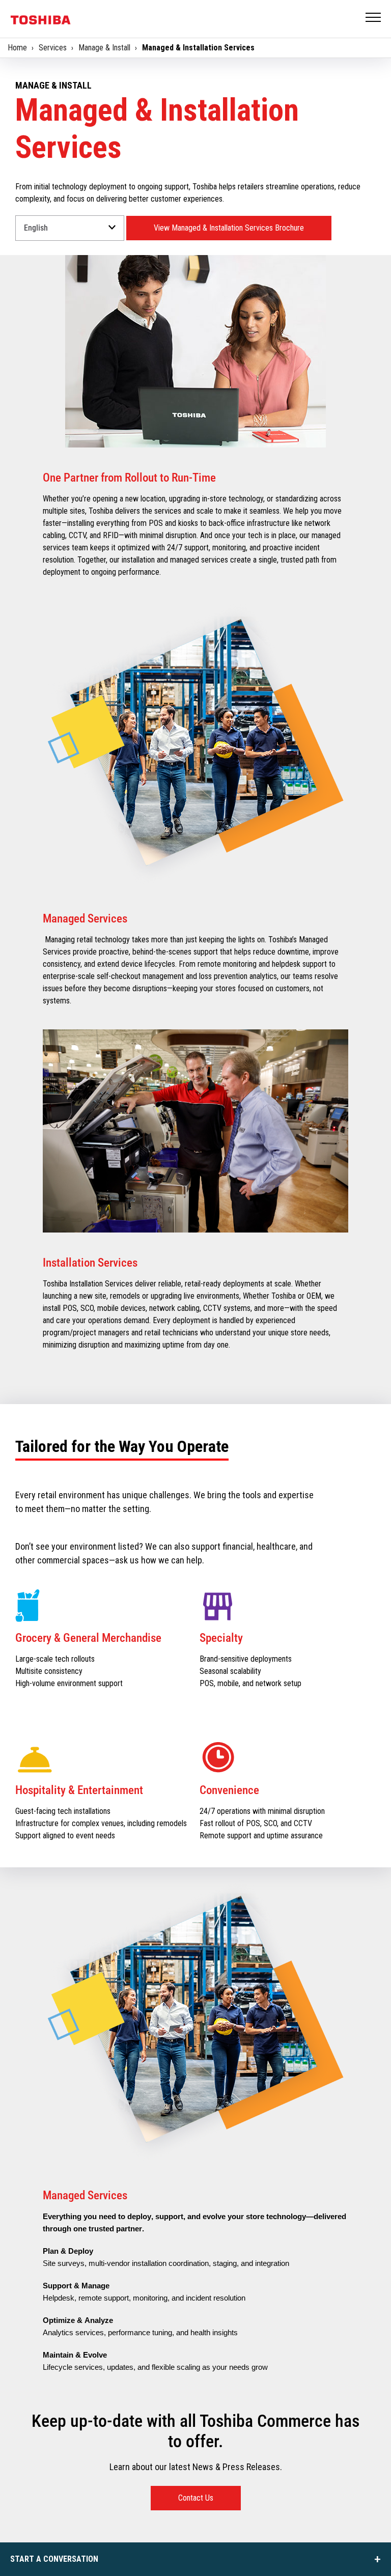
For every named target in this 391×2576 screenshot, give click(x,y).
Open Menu (374, 18)
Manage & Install (104, 48)
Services (53, 48)
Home (17, 48)
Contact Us (196, 2498)
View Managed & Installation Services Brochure (229, 228)
